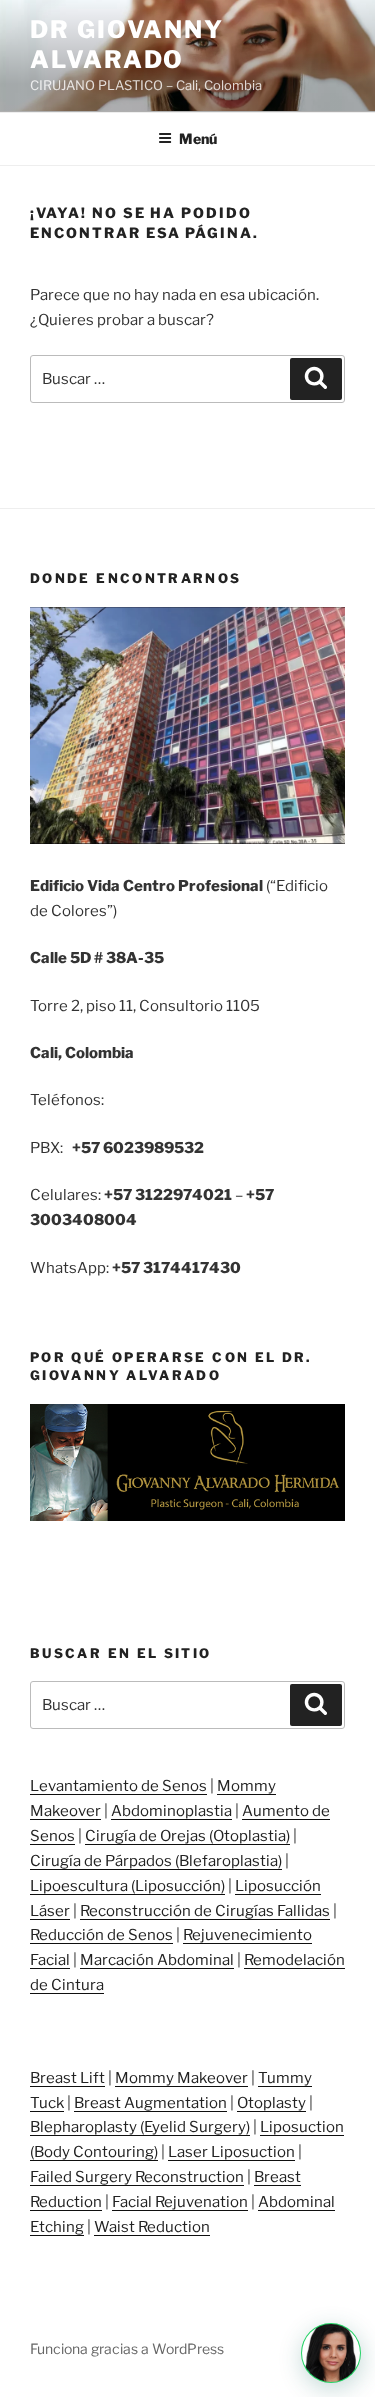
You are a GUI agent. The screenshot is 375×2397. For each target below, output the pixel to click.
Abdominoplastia (171, 1811)
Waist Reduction (152, 2227)
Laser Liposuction (231, 2152)
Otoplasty (271, 2103)
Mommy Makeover (181, 2078)
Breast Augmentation (150, 2103)
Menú (198, 138)
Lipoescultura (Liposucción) (127, 1886)
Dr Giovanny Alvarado (127, 44)
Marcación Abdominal (157, 1960)
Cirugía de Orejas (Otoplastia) (187, 1836)
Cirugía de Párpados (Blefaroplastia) (156, 1861)
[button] (331, 2353)
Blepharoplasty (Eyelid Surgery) (140, 2127)
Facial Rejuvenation (180, 2202)
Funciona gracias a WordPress (127, 2348)
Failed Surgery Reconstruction (137, 2177)
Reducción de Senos (101, 1935)
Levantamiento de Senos (118, 1786)
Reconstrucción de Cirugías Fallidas (205, 1911)
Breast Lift (67, 2078)
